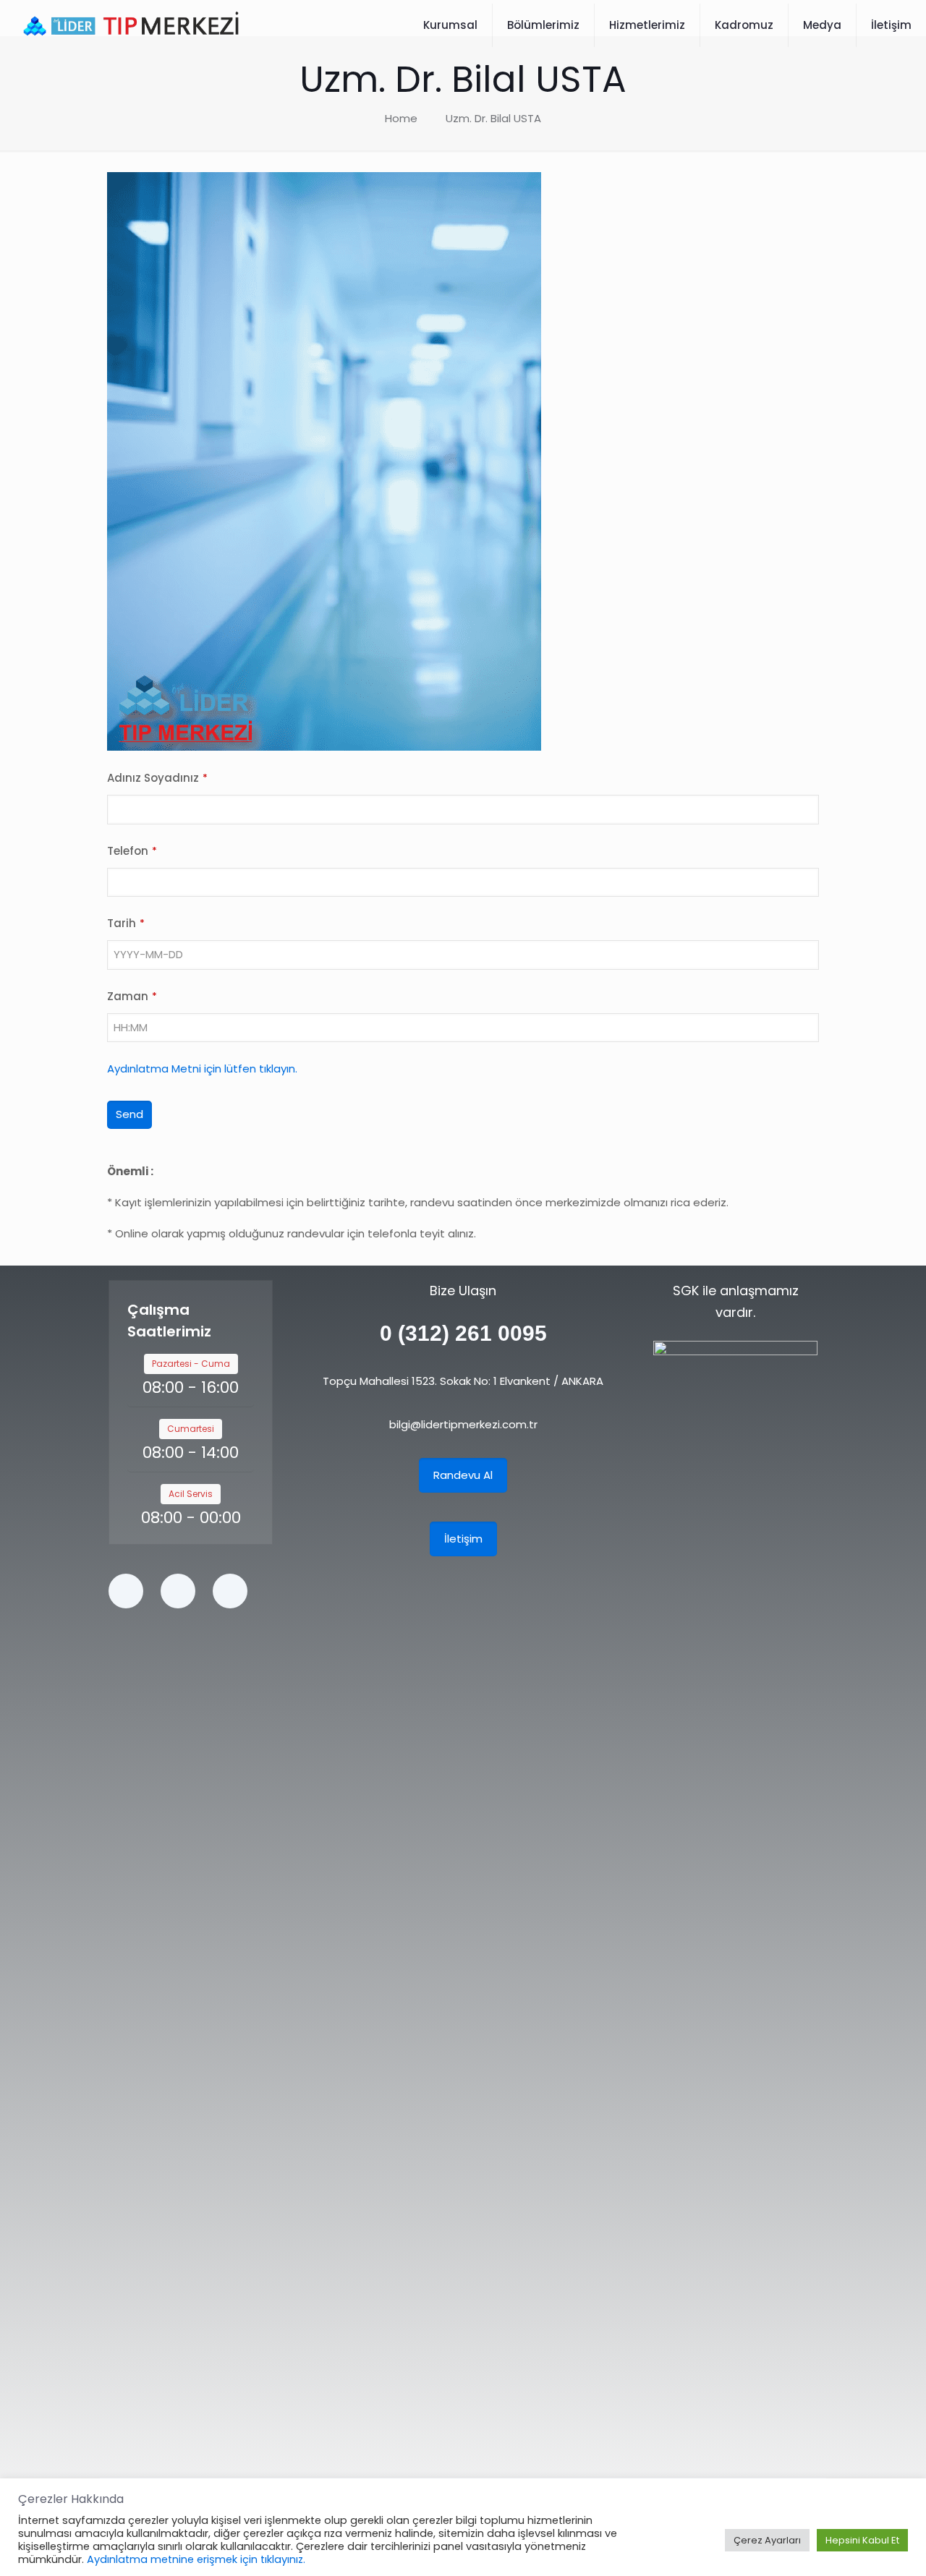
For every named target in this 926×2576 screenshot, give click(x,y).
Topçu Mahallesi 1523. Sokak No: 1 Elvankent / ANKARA (463, 1381)
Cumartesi (191, 1429)
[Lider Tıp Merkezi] (131, 25)
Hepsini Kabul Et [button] (862, 2540)
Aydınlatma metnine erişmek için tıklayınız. (196, 2559)
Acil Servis (191, 1494)
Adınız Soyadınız (157, 778)
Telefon (132, 851)
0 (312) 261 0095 (463, 1333)
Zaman (132, 996)
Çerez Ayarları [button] (767, 2540)
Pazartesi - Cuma (191, 1364)
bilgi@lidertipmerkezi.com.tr (463, 1424)
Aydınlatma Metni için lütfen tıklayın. (202, 1069)
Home (401, 118)
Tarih (126, 923)
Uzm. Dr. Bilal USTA (493, 118)
